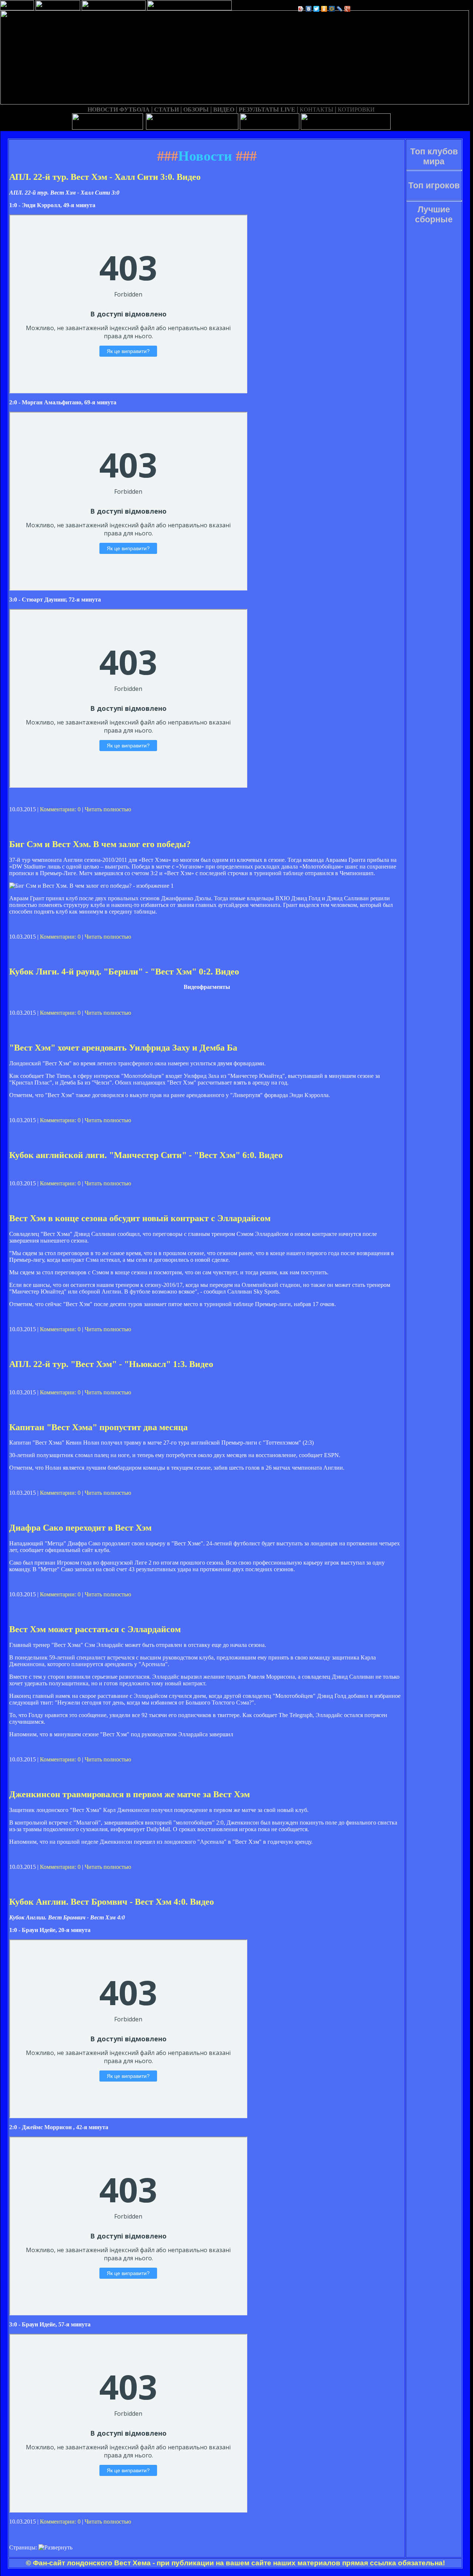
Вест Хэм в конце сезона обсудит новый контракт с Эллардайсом (140, 1218)
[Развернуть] (55, 2548)
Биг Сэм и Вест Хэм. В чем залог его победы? (100, 844)
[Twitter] (317, 9)
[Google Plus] (348, 9)
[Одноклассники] (324, 9)
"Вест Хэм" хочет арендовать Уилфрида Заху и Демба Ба (123, 1048)
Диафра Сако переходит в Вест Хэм (80, 1528)
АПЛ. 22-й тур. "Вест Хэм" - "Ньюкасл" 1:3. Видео (111, 1364)
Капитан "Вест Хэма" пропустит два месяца (98, 1427)
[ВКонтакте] (309, 9)
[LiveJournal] (340, 9)
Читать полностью (108, 809)
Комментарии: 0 (60, 809)
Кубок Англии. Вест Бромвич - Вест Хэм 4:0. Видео (112, 1902)
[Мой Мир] (332, 9)
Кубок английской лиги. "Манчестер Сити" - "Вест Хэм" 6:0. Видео (146, 1155)
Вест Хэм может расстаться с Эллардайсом (95, 1629)
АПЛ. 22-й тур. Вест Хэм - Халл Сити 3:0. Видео (105, 177)
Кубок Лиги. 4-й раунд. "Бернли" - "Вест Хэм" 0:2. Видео (124, 972)
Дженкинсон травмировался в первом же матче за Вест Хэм (130, 1794)
